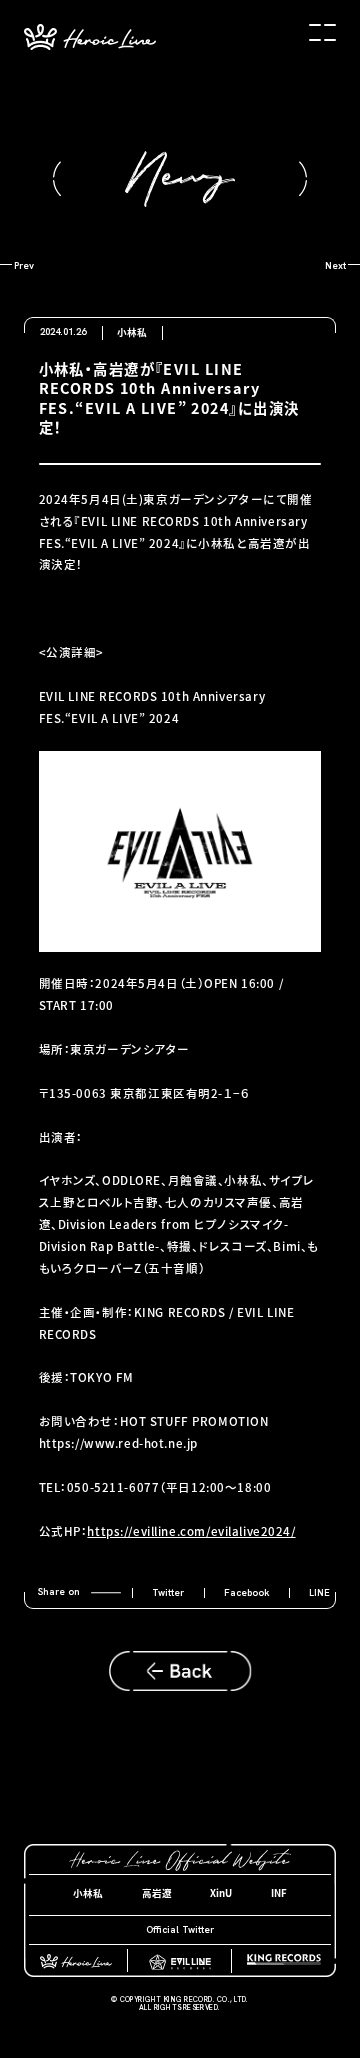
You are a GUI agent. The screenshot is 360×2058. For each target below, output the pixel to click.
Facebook (247, 1593)
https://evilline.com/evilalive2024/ (191, 1531)
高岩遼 (157, 1893)
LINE (319, 1593)
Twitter (168, 1593)
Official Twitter (180, 1929)
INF (279, 1893)
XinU (221, 1893)
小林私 (88, 1893)
